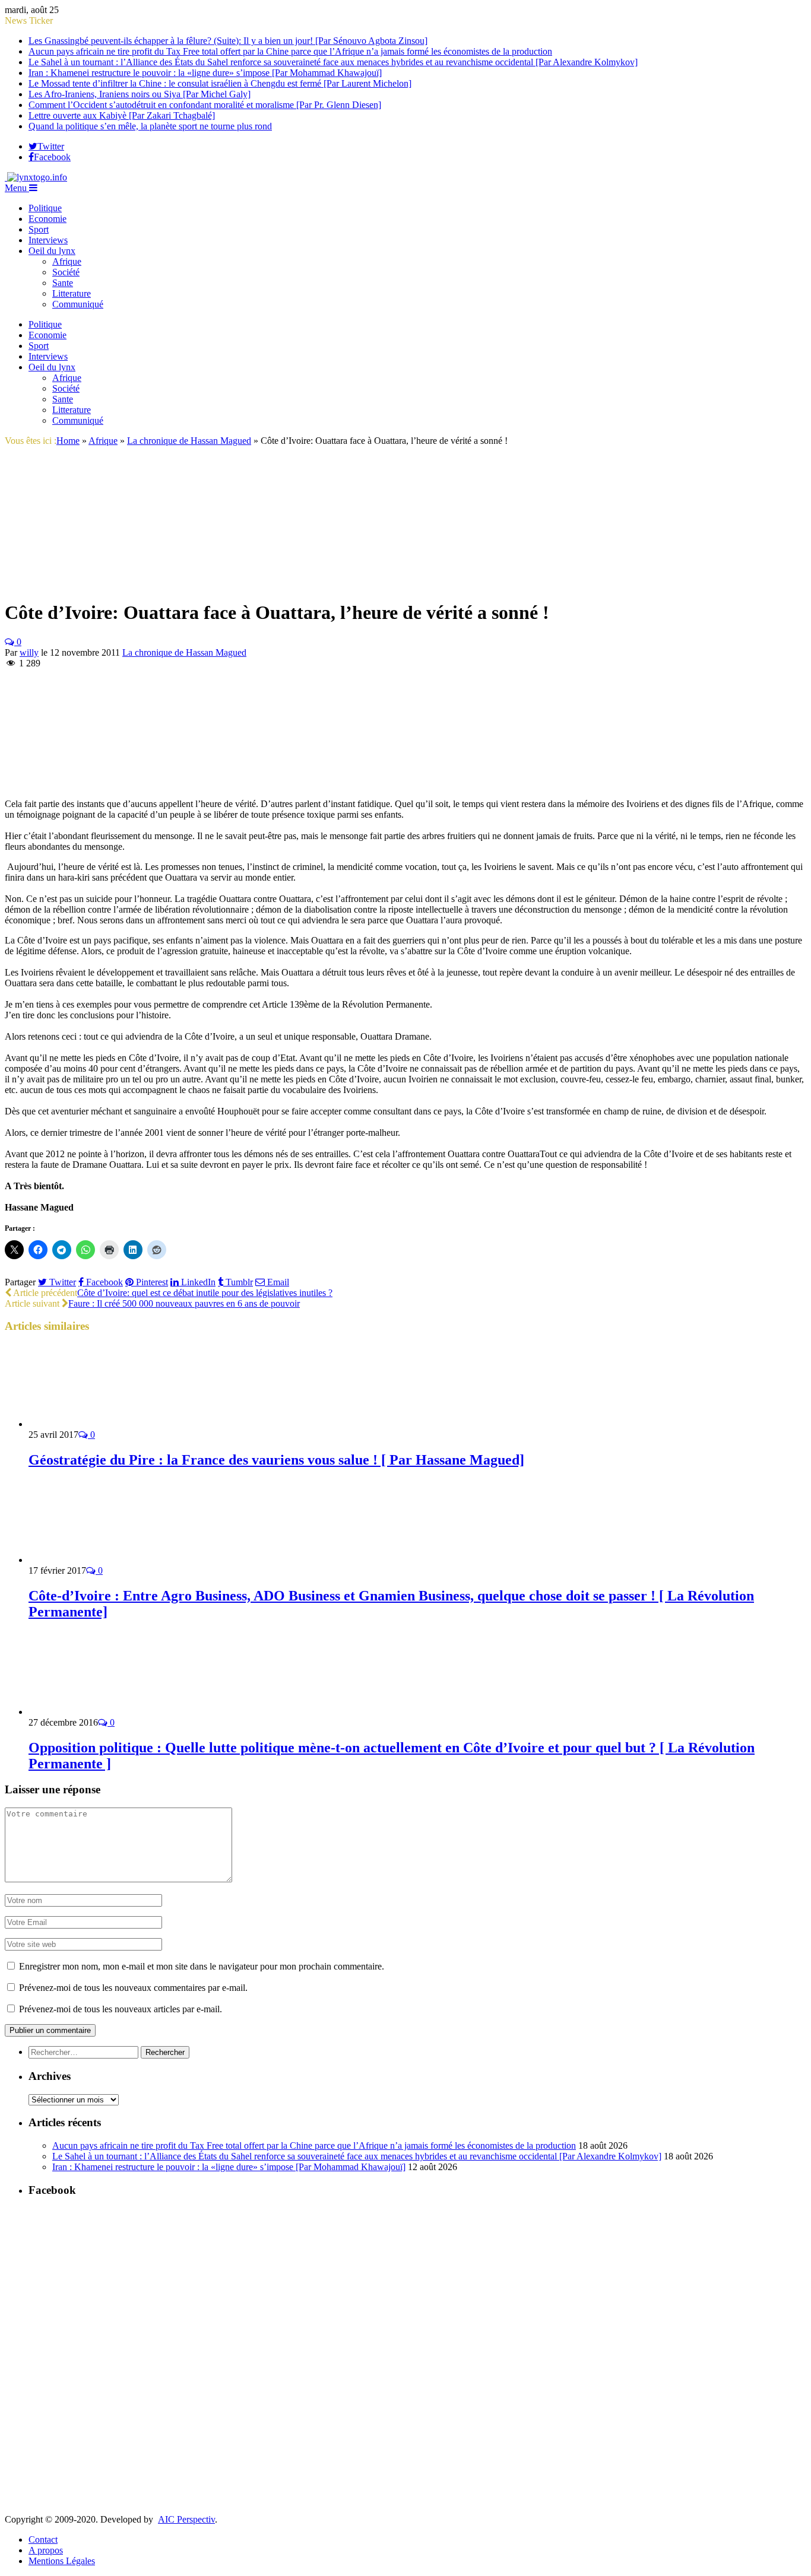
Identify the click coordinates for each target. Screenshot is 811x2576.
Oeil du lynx (52, 251)
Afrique (67, 261)
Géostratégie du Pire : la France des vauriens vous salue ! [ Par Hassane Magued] (276, 1460)
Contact (43, 2540)
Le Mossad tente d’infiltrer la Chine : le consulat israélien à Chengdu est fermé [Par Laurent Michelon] (220, 83)
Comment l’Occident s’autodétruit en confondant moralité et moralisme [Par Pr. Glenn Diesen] (205, 105)
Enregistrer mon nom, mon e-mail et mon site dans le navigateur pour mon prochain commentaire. (202, 1966)
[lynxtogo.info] (36, 177)
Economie (47, 219)
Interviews (48, 240)
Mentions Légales (62, 2561)
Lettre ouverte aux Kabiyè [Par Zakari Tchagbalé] (122, 115)
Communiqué (78, 304)
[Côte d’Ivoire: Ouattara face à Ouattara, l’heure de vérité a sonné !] (68, 584)
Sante (63, 283)
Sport (39, 229)
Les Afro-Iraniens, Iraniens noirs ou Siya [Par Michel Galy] (140, 94)
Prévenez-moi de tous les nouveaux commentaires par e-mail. (133, 1988)
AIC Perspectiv (186, 2519)
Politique (45, 208)
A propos (46, 2550)
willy (29, 652)
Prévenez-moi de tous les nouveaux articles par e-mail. (121, 2009)
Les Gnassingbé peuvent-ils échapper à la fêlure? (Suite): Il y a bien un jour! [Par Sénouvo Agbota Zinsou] (228, 41)
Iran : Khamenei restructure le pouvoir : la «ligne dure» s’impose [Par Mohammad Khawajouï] (205, 73)
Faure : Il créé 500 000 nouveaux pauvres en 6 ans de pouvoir (184, 1303)
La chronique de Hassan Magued (184, 652)
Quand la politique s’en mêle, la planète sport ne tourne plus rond (150, 126)
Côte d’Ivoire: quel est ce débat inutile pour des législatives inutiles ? (205, 1293)
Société (66, 272)
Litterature (72, 293)
